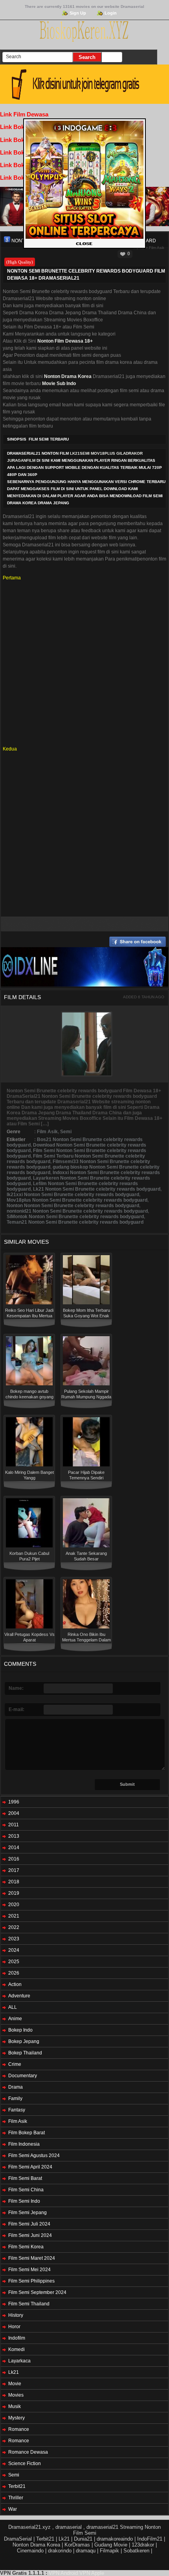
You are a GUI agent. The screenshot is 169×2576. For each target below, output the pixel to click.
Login (111, 13)
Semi (66, 1132)
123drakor (143, 2545)
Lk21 (64, 2539)
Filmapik (109, 2551)
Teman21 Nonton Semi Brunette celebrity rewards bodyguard (75, 1222)
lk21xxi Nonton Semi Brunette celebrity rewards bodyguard (73, 1195)
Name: (16, 1688)
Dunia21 (83, 2539)
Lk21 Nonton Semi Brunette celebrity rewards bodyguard (97, 1189)
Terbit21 (45, 2539)
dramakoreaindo (115, 2539)
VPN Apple (92, 2573)
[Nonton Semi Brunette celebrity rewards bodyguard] (7, 240)
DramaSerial (18, 2539)
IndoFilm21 (150, 2539)
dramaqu (86, 2551)
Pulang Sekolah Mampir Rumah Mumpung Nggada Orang (86, 1397)
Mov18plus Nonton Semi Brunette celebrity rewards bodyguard (77, 1200)
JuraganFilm (21, 460)
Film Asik (157, 248)
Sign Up (78, 13)
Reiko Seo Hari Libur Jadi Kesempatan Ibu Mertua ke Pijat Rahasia (29, 1316)
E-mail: (17, 1709)
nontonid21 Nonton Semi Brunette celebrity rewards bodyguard (77, 1211)
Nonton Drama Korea (36, 2545)
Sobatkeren (136, 2551)
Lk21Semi (80, 453)
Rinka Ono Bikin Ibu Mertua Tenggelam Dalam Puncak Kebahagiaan (86, 1640)
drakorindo (60, 2551)
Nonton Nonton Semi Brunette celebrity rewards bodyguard (73, 1206)
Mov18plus (103, 453)
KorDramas (77, 2545)
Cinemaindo (30, 2551)
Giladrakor (130, 453)
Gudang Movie (111, 2545)
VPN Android (63, 2573)
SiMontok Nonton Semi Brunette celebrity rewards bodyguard (75, 1217)
